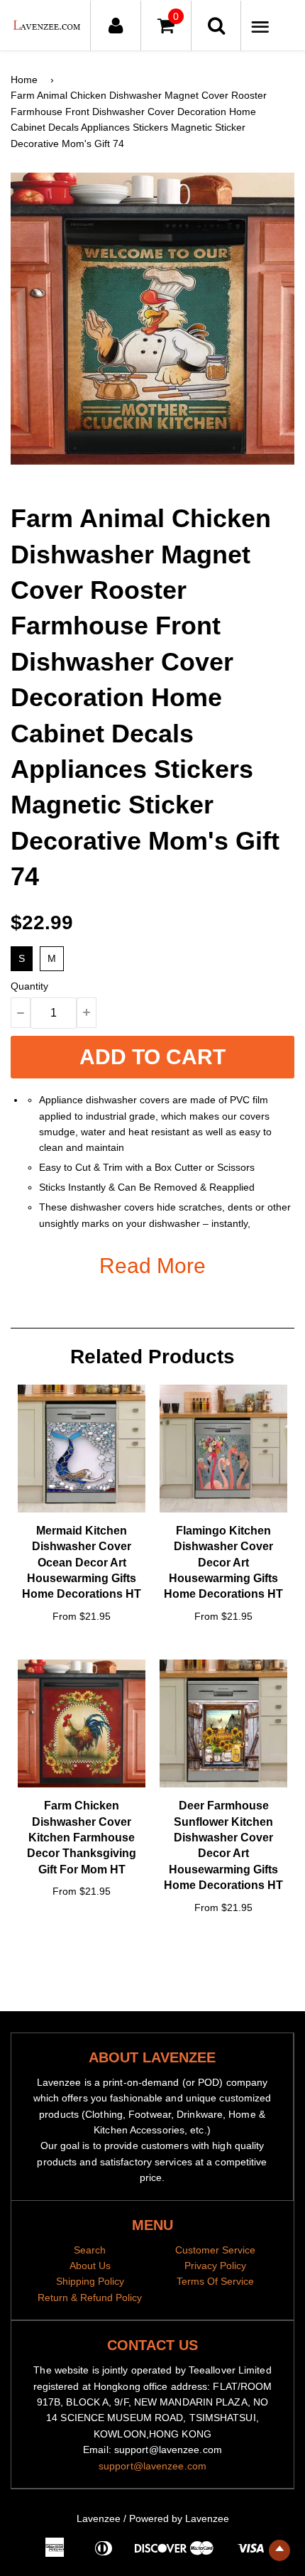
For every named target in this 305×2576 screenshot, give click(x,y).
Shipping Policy (90, 2281)
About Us (90, 2266)
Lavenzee (99, 2518)
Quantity (29, 986)
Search (90, 2250)
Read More (152, 1266)
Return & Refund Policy (90, 2298)
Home (24, 80)
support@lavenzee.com (152, 2466)
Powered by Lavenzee (179, 2518)
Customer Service (215, 2250)
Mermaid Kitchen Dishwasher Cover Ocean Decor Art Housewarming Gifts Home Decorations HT (82, 1563)
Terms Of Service (215, 2281)
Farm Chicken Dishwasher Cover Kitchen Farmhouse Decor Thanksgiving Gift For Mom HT (82, 1838)
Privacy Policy (215, 2266)
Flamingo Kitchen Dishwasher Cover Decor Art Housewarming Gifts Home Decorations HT (223, 1563)
